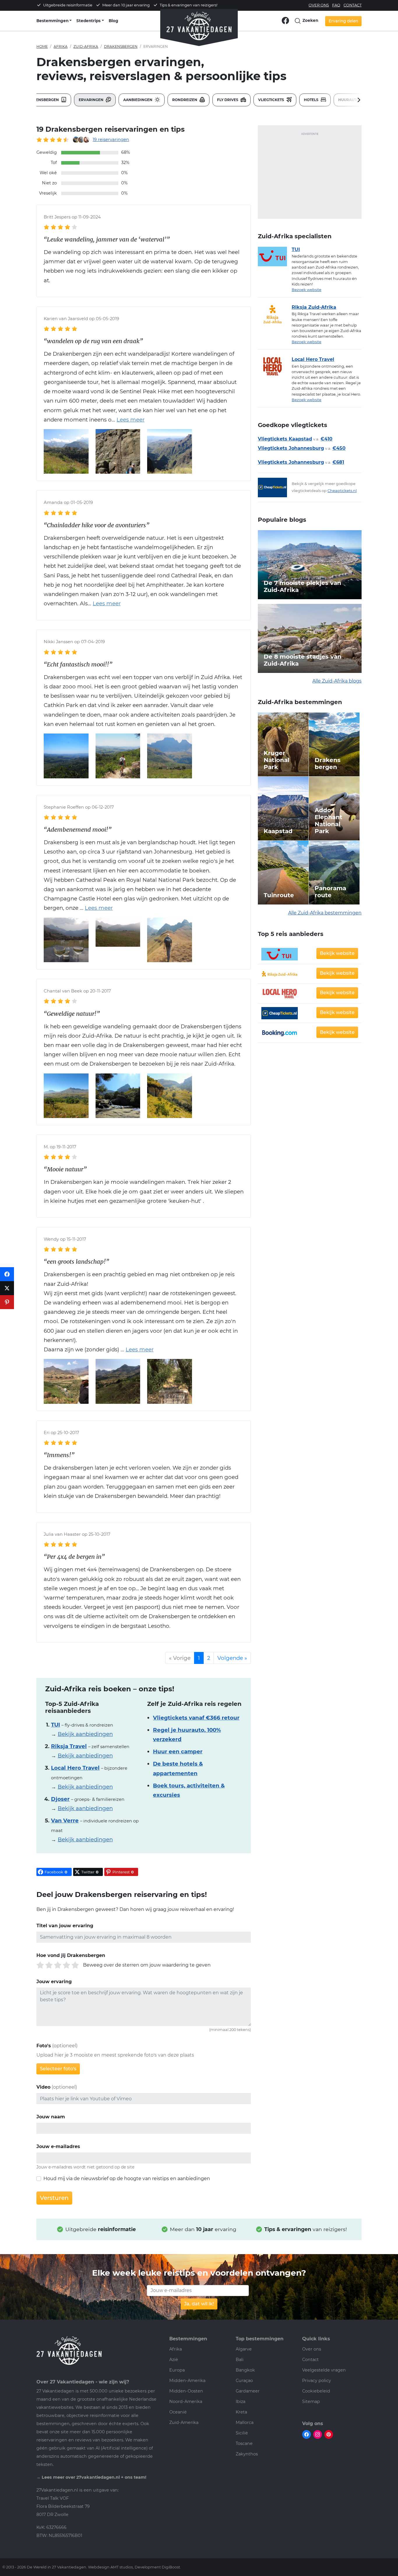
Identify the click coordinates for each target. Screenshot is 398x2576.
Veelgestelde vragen (324, 2370)
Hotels (312, 100)
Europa (177, 2370)
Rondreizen (185, 100)
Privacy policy (317, 2381)
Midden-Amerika (187, 2381)
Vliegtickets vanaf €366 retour (196, 1718)
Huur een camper (178, 1751)
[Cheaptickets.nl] (275, 487)
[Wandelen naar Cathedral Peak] (170, 939)
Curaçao (244, 2381)
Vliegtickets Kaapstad (285, 439)
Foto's (44, 2046)
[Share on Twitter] (7, 1288)
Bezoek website (307, 290)
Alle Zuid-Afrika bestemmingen (325, 913)
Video (43, 2087)
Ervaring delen (343, 21)
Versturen (54, 2198)
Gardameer (248, 2391)
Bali (240, 2360)
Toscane (244, 2443)
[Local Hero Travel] (275, 366)
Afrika (61, 46)
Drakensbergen (121, 46)
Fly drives (228, 100)
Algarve (244, 2349)
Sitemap (311, 2402)
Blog (113, 21)
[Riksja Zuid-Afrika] (275, 314)
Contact (353, 5)
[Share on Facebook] (7, 1274)
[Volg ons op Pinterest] (329, 2434)
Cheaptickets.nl (342, 491)
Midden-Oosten (186, 2391)
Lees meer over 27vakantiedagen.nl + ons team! (94, 2477)
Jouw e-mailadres (58, 2146)
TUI (296, 250)
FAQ (336, 5)
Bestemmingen (52, 21)
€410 (326, 439)
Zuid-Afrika (86, 46)
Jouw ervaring (54, 1982)
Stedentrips (88, 21)
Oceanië (178, 2412)
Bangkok (245, 2370)
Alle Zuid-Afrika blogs (337, 681)
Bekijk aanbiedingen (85, 1734)
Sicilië (242, 2433)
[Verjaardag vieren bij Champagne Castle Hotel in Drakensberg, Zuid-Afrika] (66, 939)
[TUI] (275, 256)
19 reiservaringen (111, 140)
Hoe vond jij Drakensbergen (71, 1955)
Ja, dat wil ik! (199, 2304)
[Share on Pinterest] (7, 1302)
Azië (174, 2360)
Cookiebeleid (316, 2391)
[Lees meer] (128, 420)
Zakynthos (247, 2454)
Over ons (319, 5)
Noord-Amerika (186, 2402)
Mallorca (245, 2422)
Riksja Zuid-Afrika (314, 307)
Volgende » (232, 1658)
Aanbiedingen (138, 100)
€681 (338, 462)
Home (42, 46)
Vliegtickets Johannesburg (291, 448)
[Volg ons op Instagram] (318, 2434)
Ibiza (241, 2402)
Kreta (241, 2412)
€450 (339, 448)
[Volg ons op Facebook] (285, 20)
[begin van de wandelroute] (170, 1381)
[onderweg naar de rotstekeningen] (66, 1381)
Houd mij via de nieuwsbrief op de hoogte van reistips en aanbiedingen (127, 2179)
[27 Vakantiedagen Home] (199, 24)
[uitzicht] (118, 1381)
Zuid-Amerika (184, 2422)
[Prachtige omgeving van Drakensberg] (118, 932)
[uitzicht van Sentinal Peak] (170, 451)
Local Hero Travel (313, 359)
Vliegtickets (272, 100)
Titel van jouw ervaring (65, 1926)
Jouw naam (51, 2117)
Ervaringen (91, 100)
